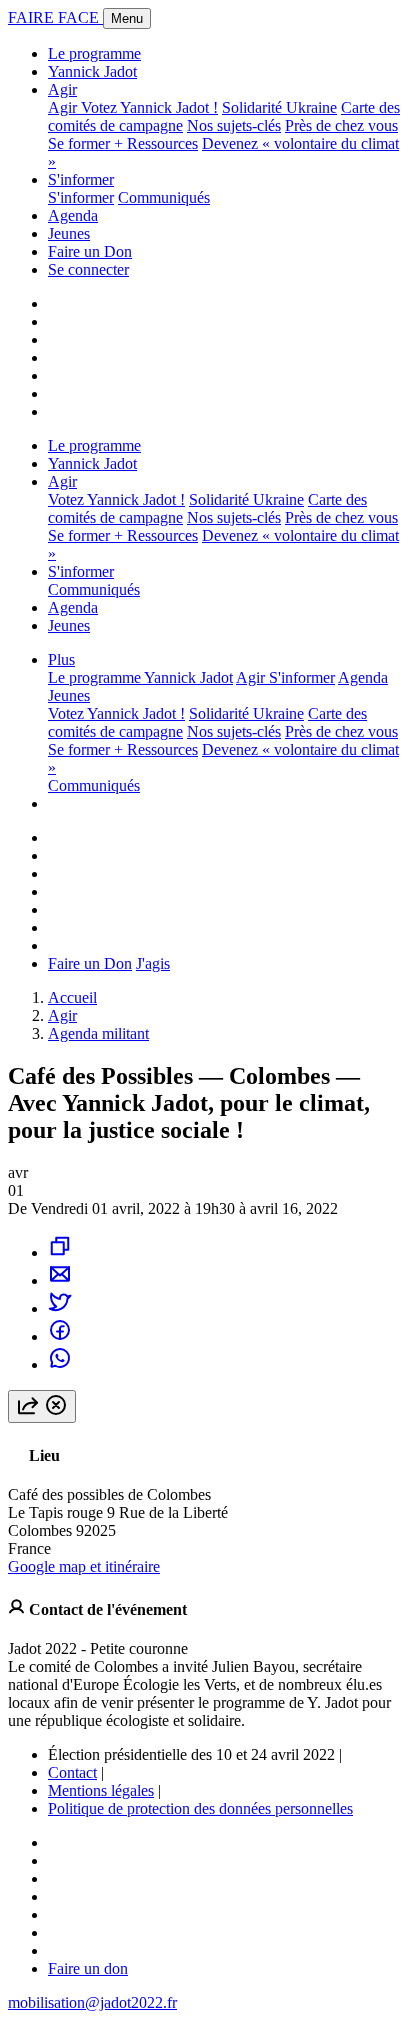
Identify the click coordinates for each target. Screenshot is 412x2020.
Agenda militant (98, 1033)
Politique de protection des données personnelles (200, 1808)
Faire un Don (90, 251)
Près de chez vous (341, 125)
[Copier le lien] (60, 1252)
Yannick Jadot (92, 71)
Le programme (94, 53)
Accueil (72, 997)
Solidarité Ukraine (279, 107)
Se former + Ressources (123, 143)
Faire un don (88, 1968)
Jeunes (69, 233)
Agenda (73, 215)
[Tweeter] (60, 1308)
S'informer (81, 179)
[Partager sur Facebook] (60, 1336)
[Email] (60, 1280)
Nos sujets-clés (234, 125)
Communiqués (164, 197)
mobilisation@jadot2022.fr (92, 2002)
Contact (72, 1772)
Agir (62, 89)
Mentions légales (101, 1790)
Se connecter (88, 269)
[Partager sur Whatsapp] (60, 1364)
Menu (127, 18)
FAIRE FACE (55, 17)
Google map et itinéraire (84, 1566)
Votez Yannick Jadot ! (149, 107)
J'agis (153, 963)
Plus (61, 659)
